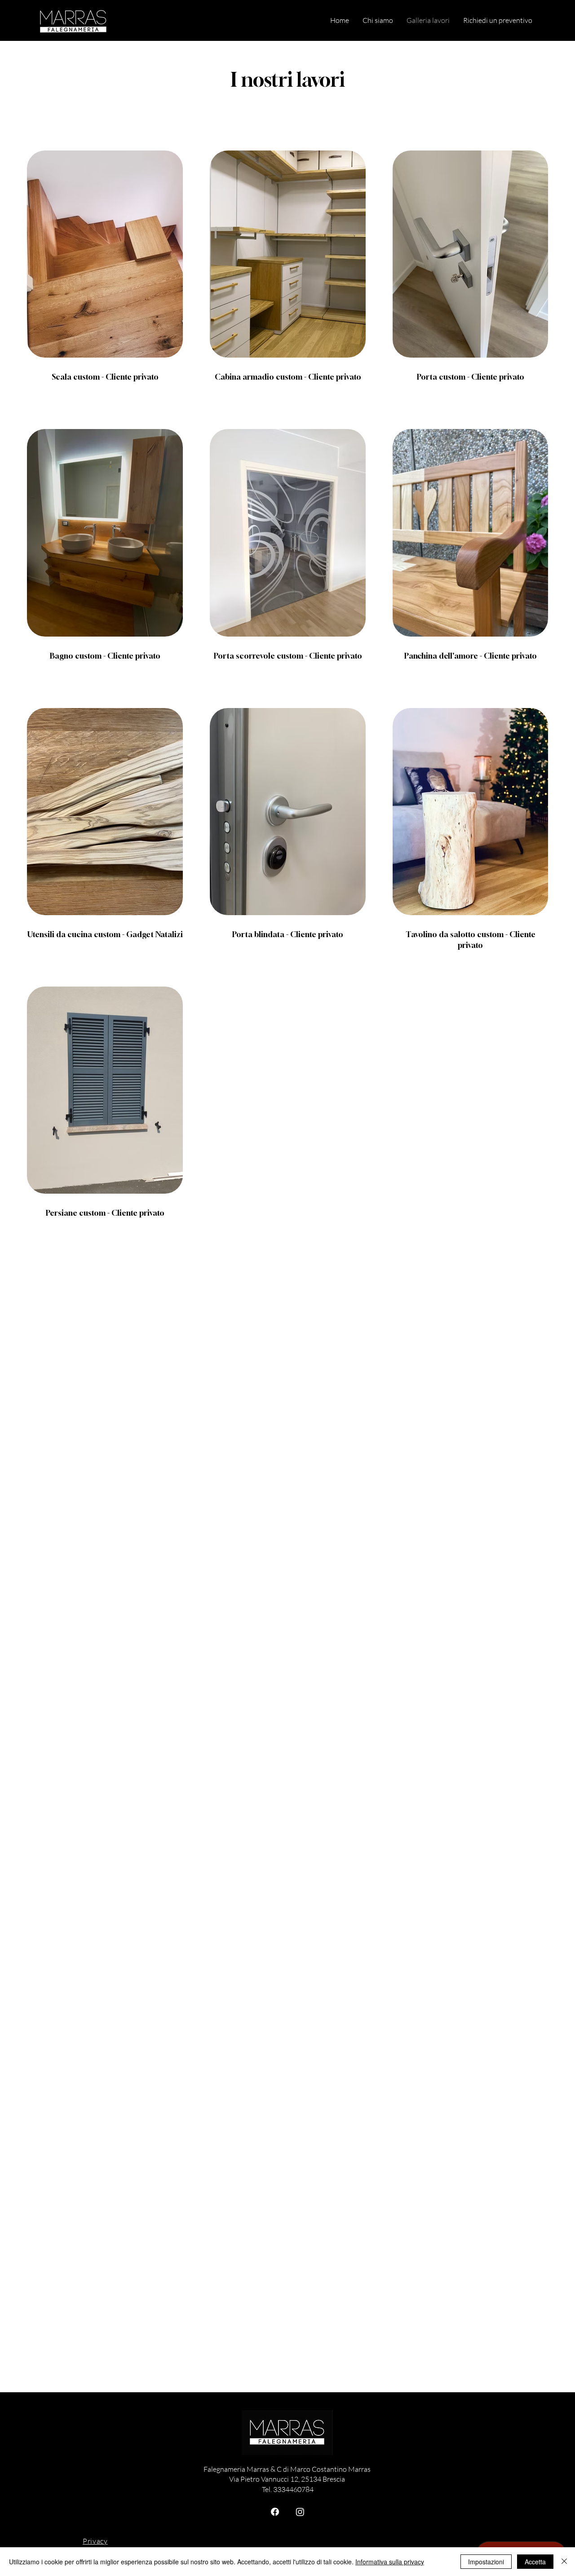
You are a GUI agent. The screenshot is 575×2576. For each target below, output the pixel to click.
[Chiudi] (564, 2562)
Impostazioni (486, 2562)
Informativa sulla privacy (390, 2562)
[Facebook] (275, 2512)
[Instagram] (300, 2512)
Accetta (535, 2562)
